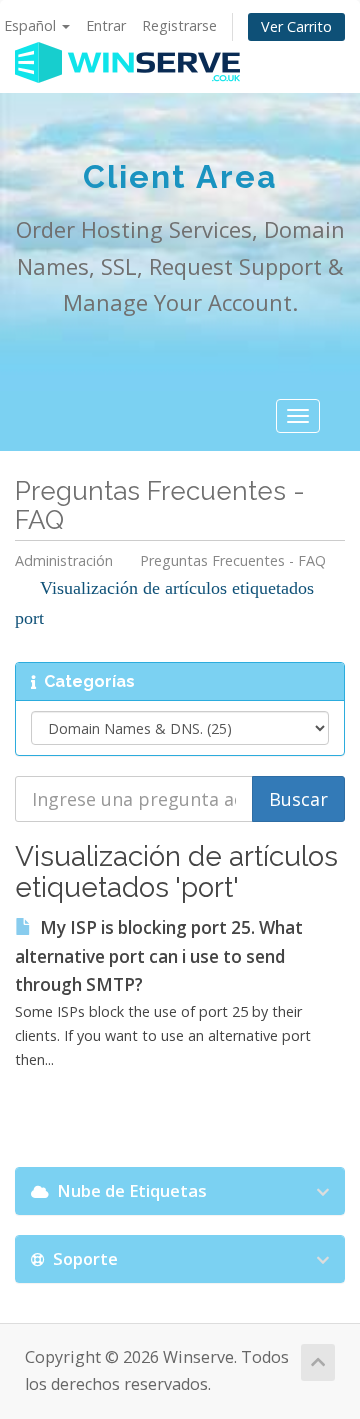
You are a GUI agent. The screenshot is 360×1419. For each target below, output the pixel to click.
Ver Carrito (296, 26)
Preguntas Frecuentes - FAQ (233, 560)
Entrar (106, 25)
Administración (64, 560)
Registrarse (179, 25)
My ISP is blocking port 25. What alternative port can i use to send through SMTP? (159, 956)
